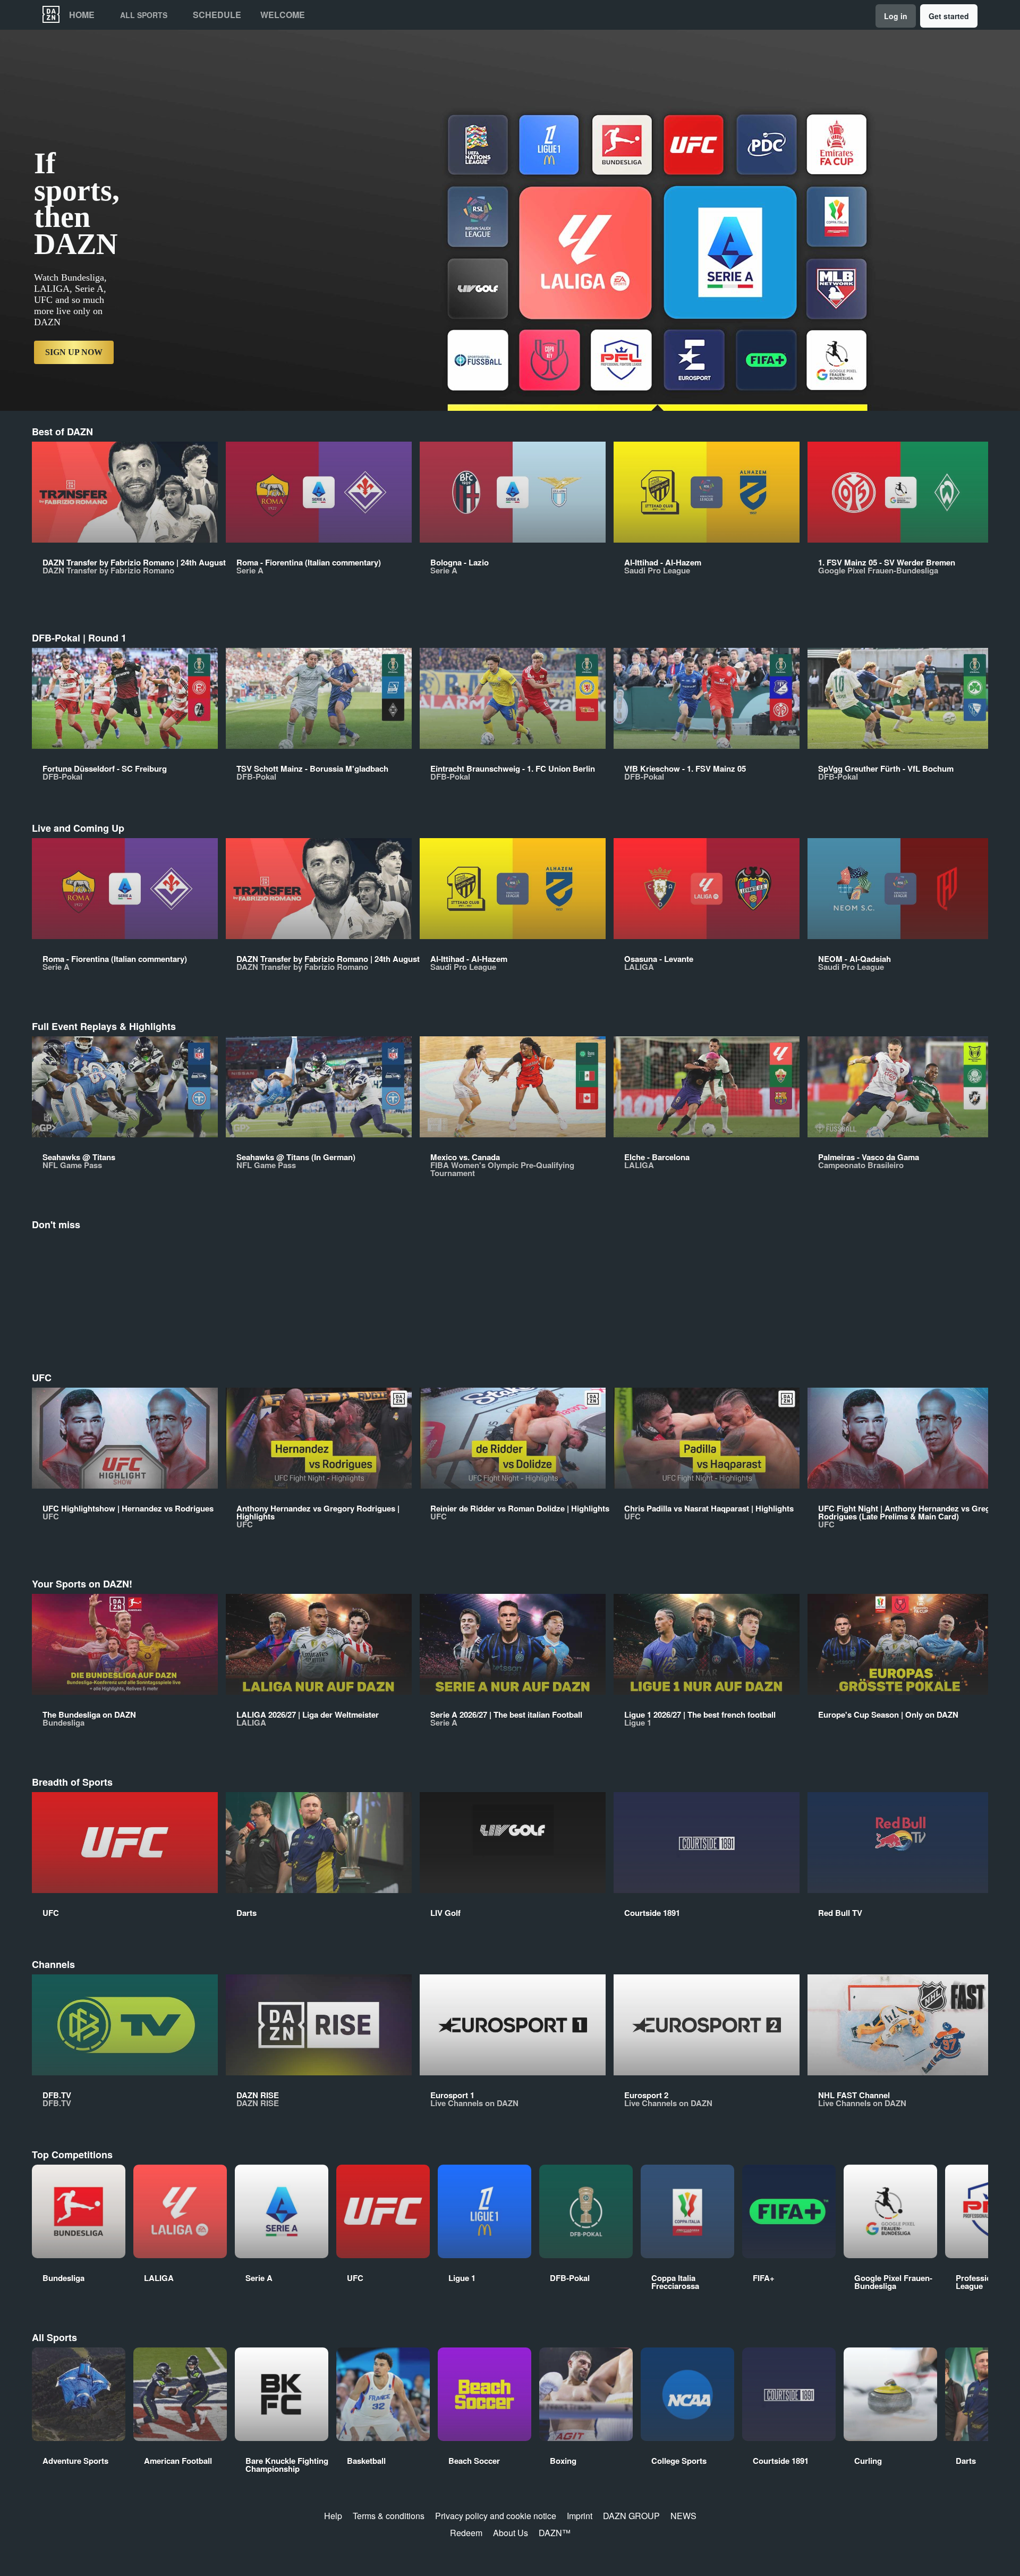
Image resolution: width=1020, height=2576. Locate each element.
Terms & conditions (389, 2516)
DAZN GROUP (631, 2516)
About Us (511, 2533)
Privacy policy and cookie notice (496, 2516)
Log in (896, 16)
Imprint (580, 2516)
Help (333, 2516)
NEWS (683, 2516)
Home (82, 15)
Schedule (217, 15)
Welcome (283, 15)
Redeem (466, 2533)
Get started (949, 16)
